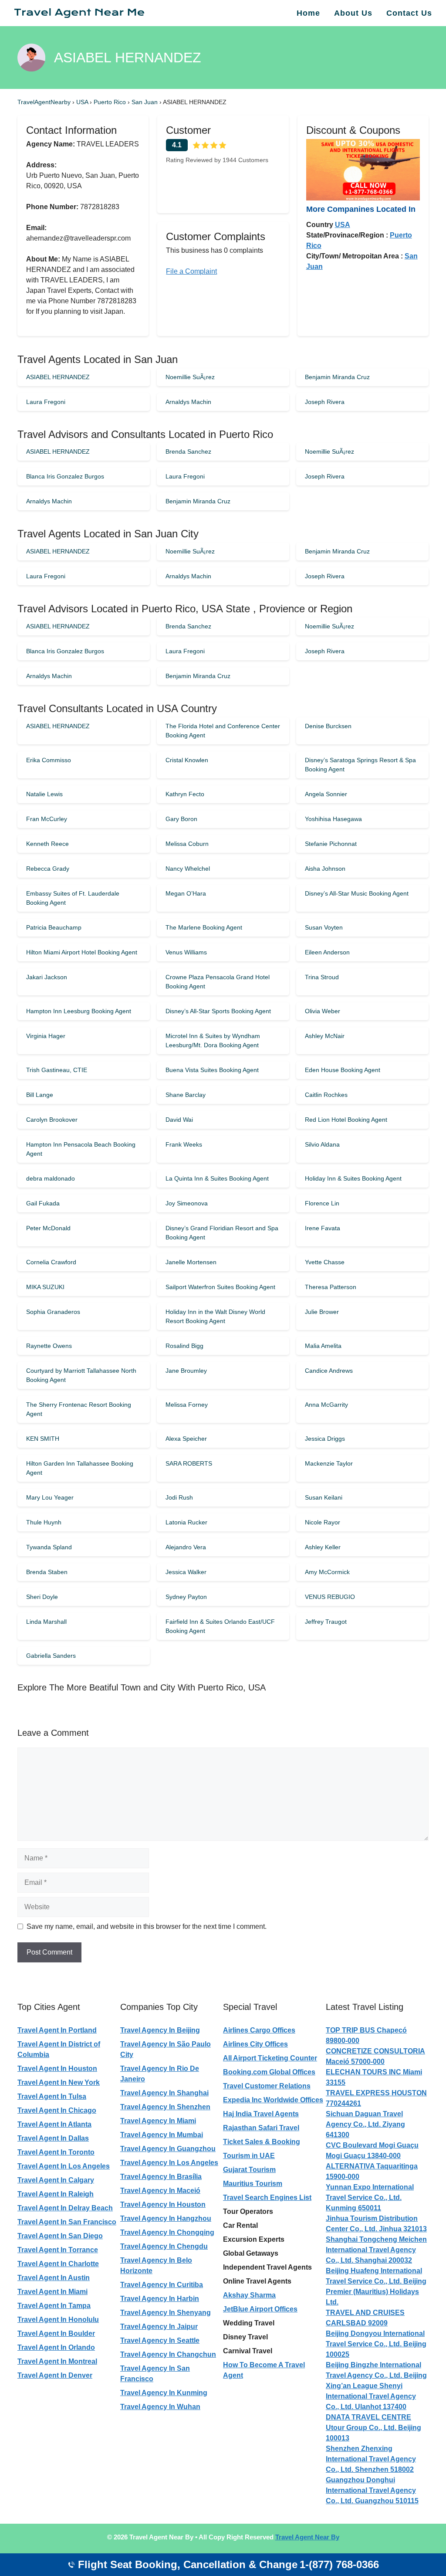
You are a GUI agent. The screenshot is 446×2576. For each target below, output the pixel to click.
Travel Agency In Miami (158, 2121)
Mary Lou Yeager (50, 1497)
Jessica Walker (186, 1572)
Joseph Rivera (325, 402)
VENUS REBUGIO (330, 1597)
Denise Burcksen (328, 726)
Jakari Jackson (47, 977)
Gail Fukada (43, 1203)
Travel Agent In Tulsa (52, 2096)
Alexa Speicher (186, 1439)
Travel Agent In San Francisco (67, 2222)
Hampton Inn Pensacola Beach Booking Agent (81, 1149)
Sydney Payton (186, 1597)
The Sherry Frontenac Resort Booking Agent (79, 1409)
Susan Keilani (324, 1497)
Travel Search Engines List (267, 2198)
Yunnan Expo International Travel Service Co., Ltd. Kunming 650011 (370, 2198)
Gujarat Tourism (249, 2170)
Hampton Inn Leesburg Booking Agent (79, 1011)
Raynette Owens (49, 1346)
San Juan (145, 102)
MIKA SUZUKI (45, 1287)
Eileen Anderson (327, 952)
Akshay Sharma (249, 2295)
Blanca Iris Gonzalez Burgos (65, 476)
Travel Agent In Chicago (57, 2110)
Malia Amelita (323, 1346)
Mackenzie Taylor (329, 1463)
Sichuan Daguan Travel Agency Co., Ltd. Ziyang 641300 (365, 2124)
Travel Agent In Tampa (54, 2306)
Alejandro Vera (186, 1547)
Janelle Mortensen (191, 1262)
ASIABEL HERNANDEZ (58, 377)
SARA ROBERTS (189, 1463)
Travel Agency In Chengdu (164, 2246)
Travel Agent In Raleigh (56, 2194)
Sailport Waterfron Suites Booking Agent (220, 1287)
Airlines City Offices (255, 2044)
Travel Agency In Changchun (168, 2354)
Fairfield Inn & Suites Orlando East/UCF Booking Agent (220, 1626)
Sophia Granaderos (53, 1312)
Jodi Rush (179, 1497)
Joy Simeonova (187, 1203)
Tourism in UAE (249, 2156)
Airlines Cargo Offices (259, 2030)
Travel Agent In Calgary (56, 2180)
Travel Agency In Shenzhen (165, 2107)
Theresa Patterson (331, 1287)
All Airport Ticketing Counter (270, 2058)
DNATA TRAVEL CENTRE (368, 2417)
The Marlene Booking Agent (204, 927)
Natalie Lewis (44, 794)
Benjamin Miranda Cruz (337, 377)
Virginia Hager (46, 1036)
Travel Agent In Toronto (56, 2152)
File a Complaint (191, 271)
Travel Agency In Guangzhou (168, 2149)
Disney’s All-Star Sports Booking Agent (218, 1011)
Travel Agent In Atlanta (54, 2124)
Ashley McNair (325, 1036)
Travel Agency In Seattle (160, 2340)
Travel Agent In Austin (54, 2278)
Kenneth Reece (47, 844)
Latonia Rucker (186, 1522)
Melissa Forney (187, 1405)
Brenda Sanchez (188, 451)
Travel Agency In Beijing (160, 2030)
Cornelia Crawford (51, 1262)
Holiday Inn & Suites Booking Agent (353, 1178)
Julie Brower (322, 1312)
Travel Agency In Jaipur (159, 2327)
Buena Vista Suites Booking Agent (212, 1070)
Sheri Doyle (42, 1597)
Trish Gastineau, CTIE (57, 1070)
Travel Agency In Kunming (164, 2393)
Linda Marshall (46, 1622)
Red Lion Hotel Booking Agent (346, 1120)
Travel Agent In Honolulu (58, 2320)
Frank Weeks (184, 1144)
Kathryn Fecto (185, 794)
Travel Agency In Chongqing (167, 2232)
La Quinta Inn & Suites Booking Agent (217, 1178)
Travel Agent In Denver (55, 2375)
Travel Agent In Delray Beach (65, 2208)
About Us (353, 13)
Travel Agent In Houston (57, 2069)
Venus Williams (186, 952)
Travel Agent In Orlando (56, 2347)
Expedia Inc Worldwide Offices (273, 2100)
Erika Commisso (49, 760)
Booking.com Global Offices (269, 2072)
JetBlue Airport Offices (260, 2309)
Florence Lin (322, 1203)
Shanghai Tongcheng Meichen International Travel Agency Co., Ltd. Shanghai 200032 (376, 2250)
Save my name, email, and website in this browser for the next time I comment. (147, 1926)
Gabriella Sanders (51, 1656)
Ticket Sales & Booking (262, 2142)
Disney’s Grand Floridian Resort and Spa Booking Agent (222, 1233)
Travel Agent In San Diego (60, 2236)
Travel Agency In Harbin (160, 2299)
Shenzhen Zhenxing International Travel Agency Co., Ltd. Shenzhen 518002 (371, 2459)
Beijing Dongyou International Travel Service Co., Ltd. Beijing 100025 (376, 2344)
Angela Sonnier (326, 794)
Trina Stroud (322, 977)
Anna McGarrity (326, 1405)
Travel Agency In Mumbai (162, 2135)
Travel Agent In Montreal (57, 2361)
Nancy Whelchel (188, 869)
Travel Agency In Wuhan (160, 2407)
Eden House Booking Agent (343, 1070)
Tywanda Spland (49, 1547)
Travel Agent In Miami (52, 2292)
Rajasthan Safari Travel (261, 2128)
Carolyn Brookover (52, 1120)
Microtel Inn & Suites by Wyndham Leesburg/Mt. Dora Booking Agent (213, 1040)
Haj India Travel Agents (261, 2114)
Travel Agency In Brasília (161, 2177)
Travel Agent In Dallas (53, 2138)
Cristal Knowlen (187, 760)
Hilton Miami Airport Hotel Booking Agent (82, 952)
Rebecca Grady (48, 869)
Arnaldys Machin (188, 402)
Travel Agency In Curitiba (162, 2285)
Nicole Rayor (323, 1522)
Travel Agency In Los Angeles (169, 2163)
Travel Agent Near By (307, 2537)
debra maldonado (51, 1178)
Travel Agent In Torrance (58, 2250)
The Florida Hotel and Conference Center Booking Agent (223, 731)
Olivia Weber (323, 1011)
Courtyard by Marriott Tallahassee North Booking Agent (81, 1375)
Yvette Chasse (325, 1262)
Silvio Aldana (322, 1144)
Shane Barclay (186, 1095)
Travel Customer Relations (267, 2086)
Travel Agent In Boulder (56, 2333)
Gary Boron (181, 819)
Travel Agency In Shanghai (164, 2093)
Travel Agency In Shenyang (166, 2313)
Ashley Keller (323, 1547)
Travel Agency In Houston (163, 2204)
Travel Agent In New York (59, 2082)
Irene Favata (323, 1228)
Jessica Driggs (325, 1439)
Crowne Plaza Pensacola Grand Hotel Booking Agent (218, 982)
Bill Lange (40, 1095)
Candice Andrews (329, 1371)
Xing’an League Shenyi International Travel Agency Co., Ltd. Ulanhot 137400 (371, 2396)
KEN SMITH (43, 1439)
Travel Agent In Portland (57, 2030)
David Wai (179, 1120)
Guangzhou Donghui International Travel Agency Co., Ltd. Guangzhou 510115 (372, 2490)
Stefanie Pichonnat (331, 844)
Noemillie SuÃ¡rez (190, 377)
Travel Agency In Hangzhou (166, 2218)
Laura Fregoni (46, 402)
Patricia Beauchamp (54, 927)
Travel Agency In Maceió (160, 2191)
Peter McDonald (48, 1228)
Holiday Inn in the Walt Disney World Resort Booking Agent (215, 1316)
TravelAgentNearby (44, 102)
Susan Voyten (324, 927)
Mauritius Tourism (253, 2184)
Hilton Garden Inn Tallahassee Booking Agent (80, 1468)
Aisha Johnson (325, 869)
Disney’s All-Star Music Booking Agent (357, 893)
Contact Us (409, 13)
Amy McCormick (327, 1572)
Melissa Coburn (187, 844)
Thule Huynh (44, 1522)
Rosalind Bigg (184, 1346)
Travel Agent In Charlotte (58, 2264)
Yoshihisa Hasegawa (333, 819)
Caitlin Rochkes (326, 1095)
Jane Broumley (186, 1371)
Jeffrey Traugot (326, 1622)
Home (308, 13)
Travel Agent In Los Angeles (64, 2166)
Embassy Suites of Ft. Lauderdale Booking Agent (73, 898)
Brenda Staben (47, 1572)
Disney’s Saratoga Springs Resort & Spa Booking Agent (360, 765)
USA (83, 102)
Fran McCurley (47, 819)
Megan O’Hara (186, 893)
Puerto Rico (111, 102)
